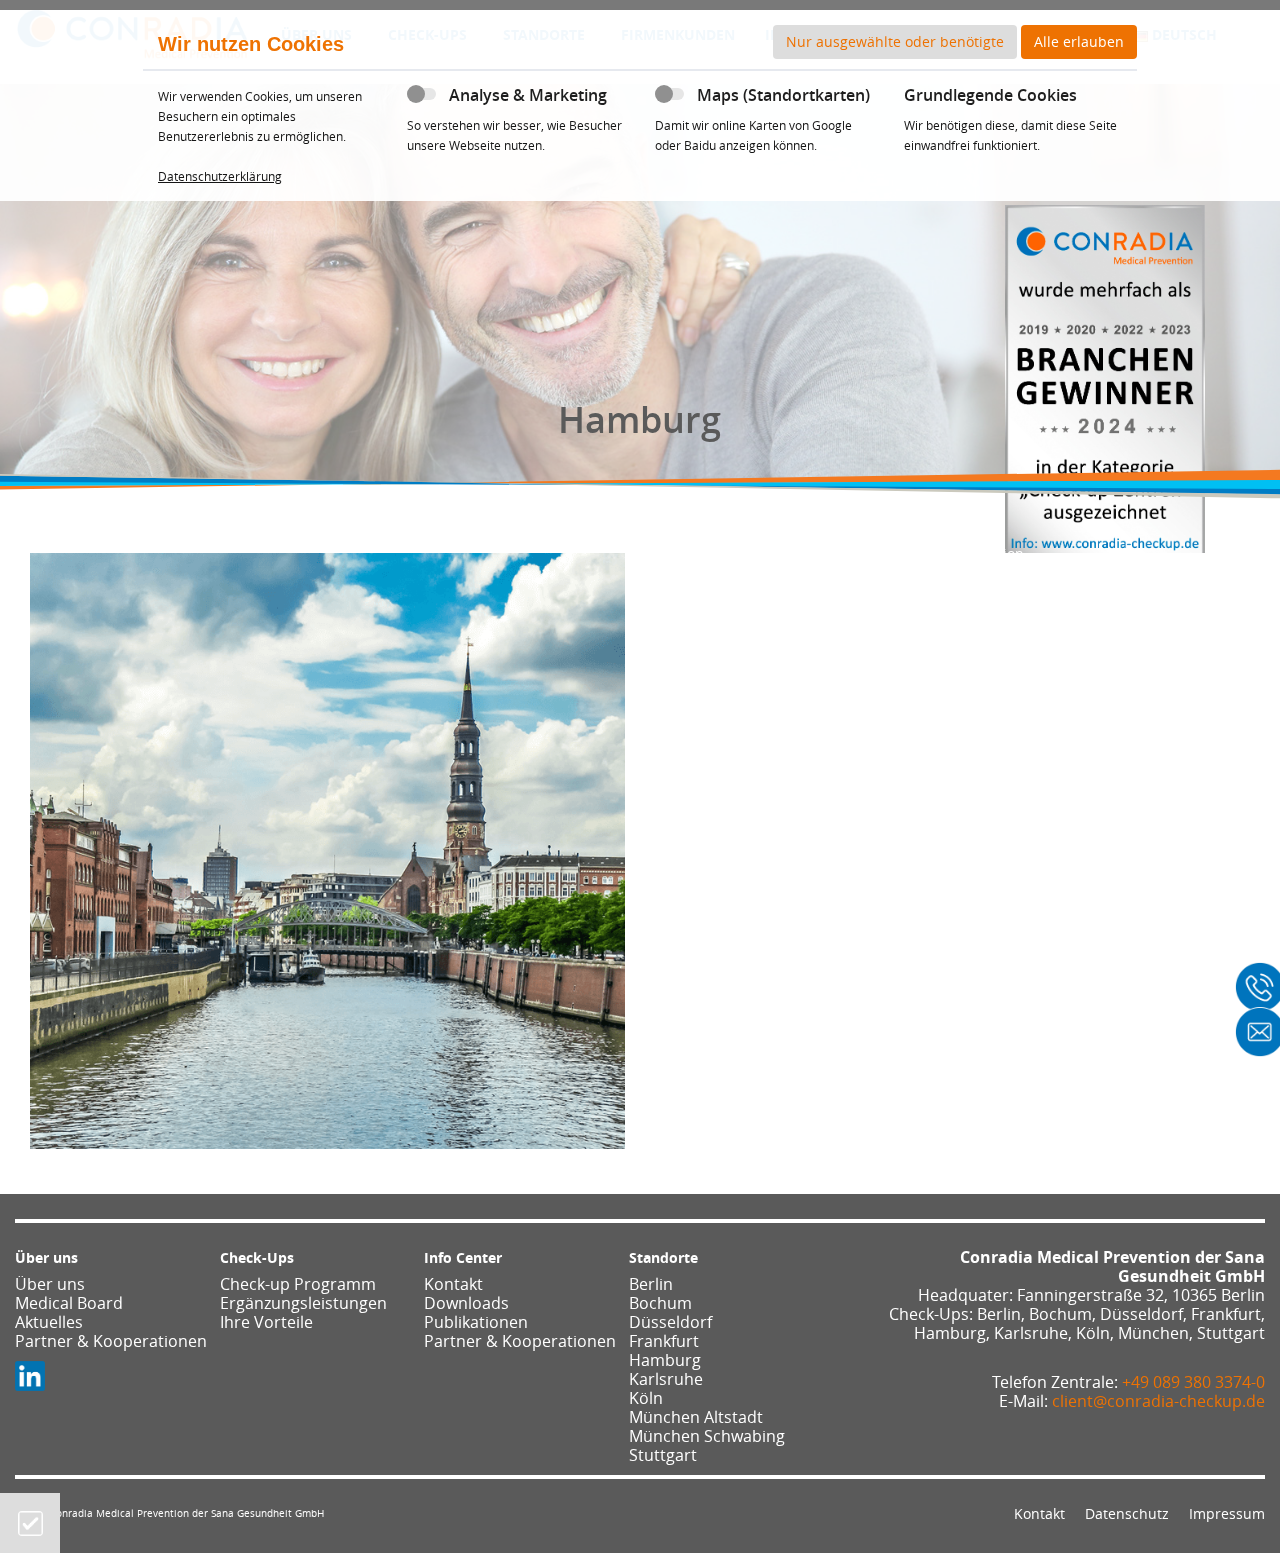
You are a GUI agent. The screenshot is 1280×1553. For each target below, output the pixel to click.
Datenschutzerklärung (220, 176)
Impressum (1227, 1513)
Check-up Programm (298, 1284)
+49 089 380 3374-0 (1193, 1382)
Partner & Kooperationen (111, 1341)
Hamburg (665, 1360)
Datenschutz (1127, 1513)
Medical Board (69, 1303)
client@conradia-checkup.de (1158, 1401)
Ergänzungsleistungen (303, 1303)
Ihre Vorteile (266, 1322)
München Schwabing (707, 1436)
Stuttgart (663, 1455)
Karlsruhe (666, 1379)
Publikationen (476, 1322)
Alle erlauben (1079, 41)
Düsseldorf (670, 1322)
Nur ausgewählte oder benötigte (895, 41)
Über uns (50, 1284)
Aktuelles (49, 1322)
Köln (646, 1398)
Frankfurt (664, 1341)
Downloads (466, 1303)
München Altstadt (696, 1417)
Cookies (30, 1523)
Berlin (651, 1284)
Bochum (660, 1303)
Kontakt (453, 1284)
